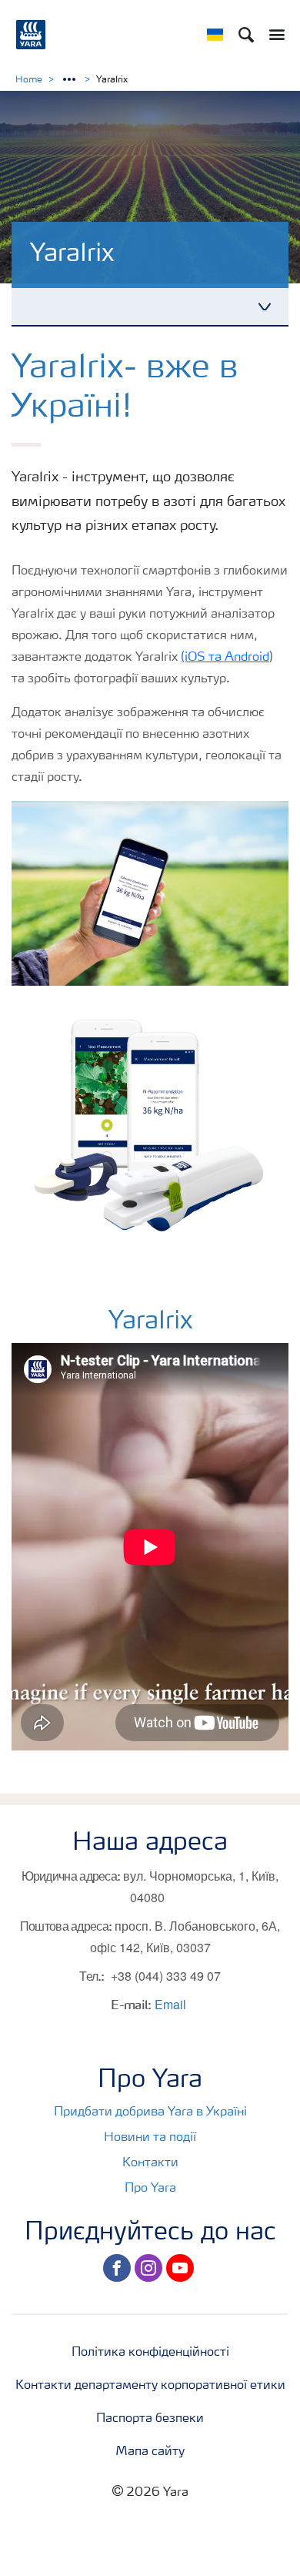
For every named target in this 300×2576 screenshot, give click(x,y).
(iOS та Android (225, 658)
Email (170, 2004)
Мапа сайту (150, 2452)
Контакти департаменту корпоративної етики (150, 2386)
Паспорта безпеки (150, 2419)
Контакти (150, 2163)
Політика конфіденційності (150, 2353)
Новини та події (150, 2138)
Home (29, 80)
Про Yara (150, 2189)
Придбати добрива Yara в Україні (150, 2112)
